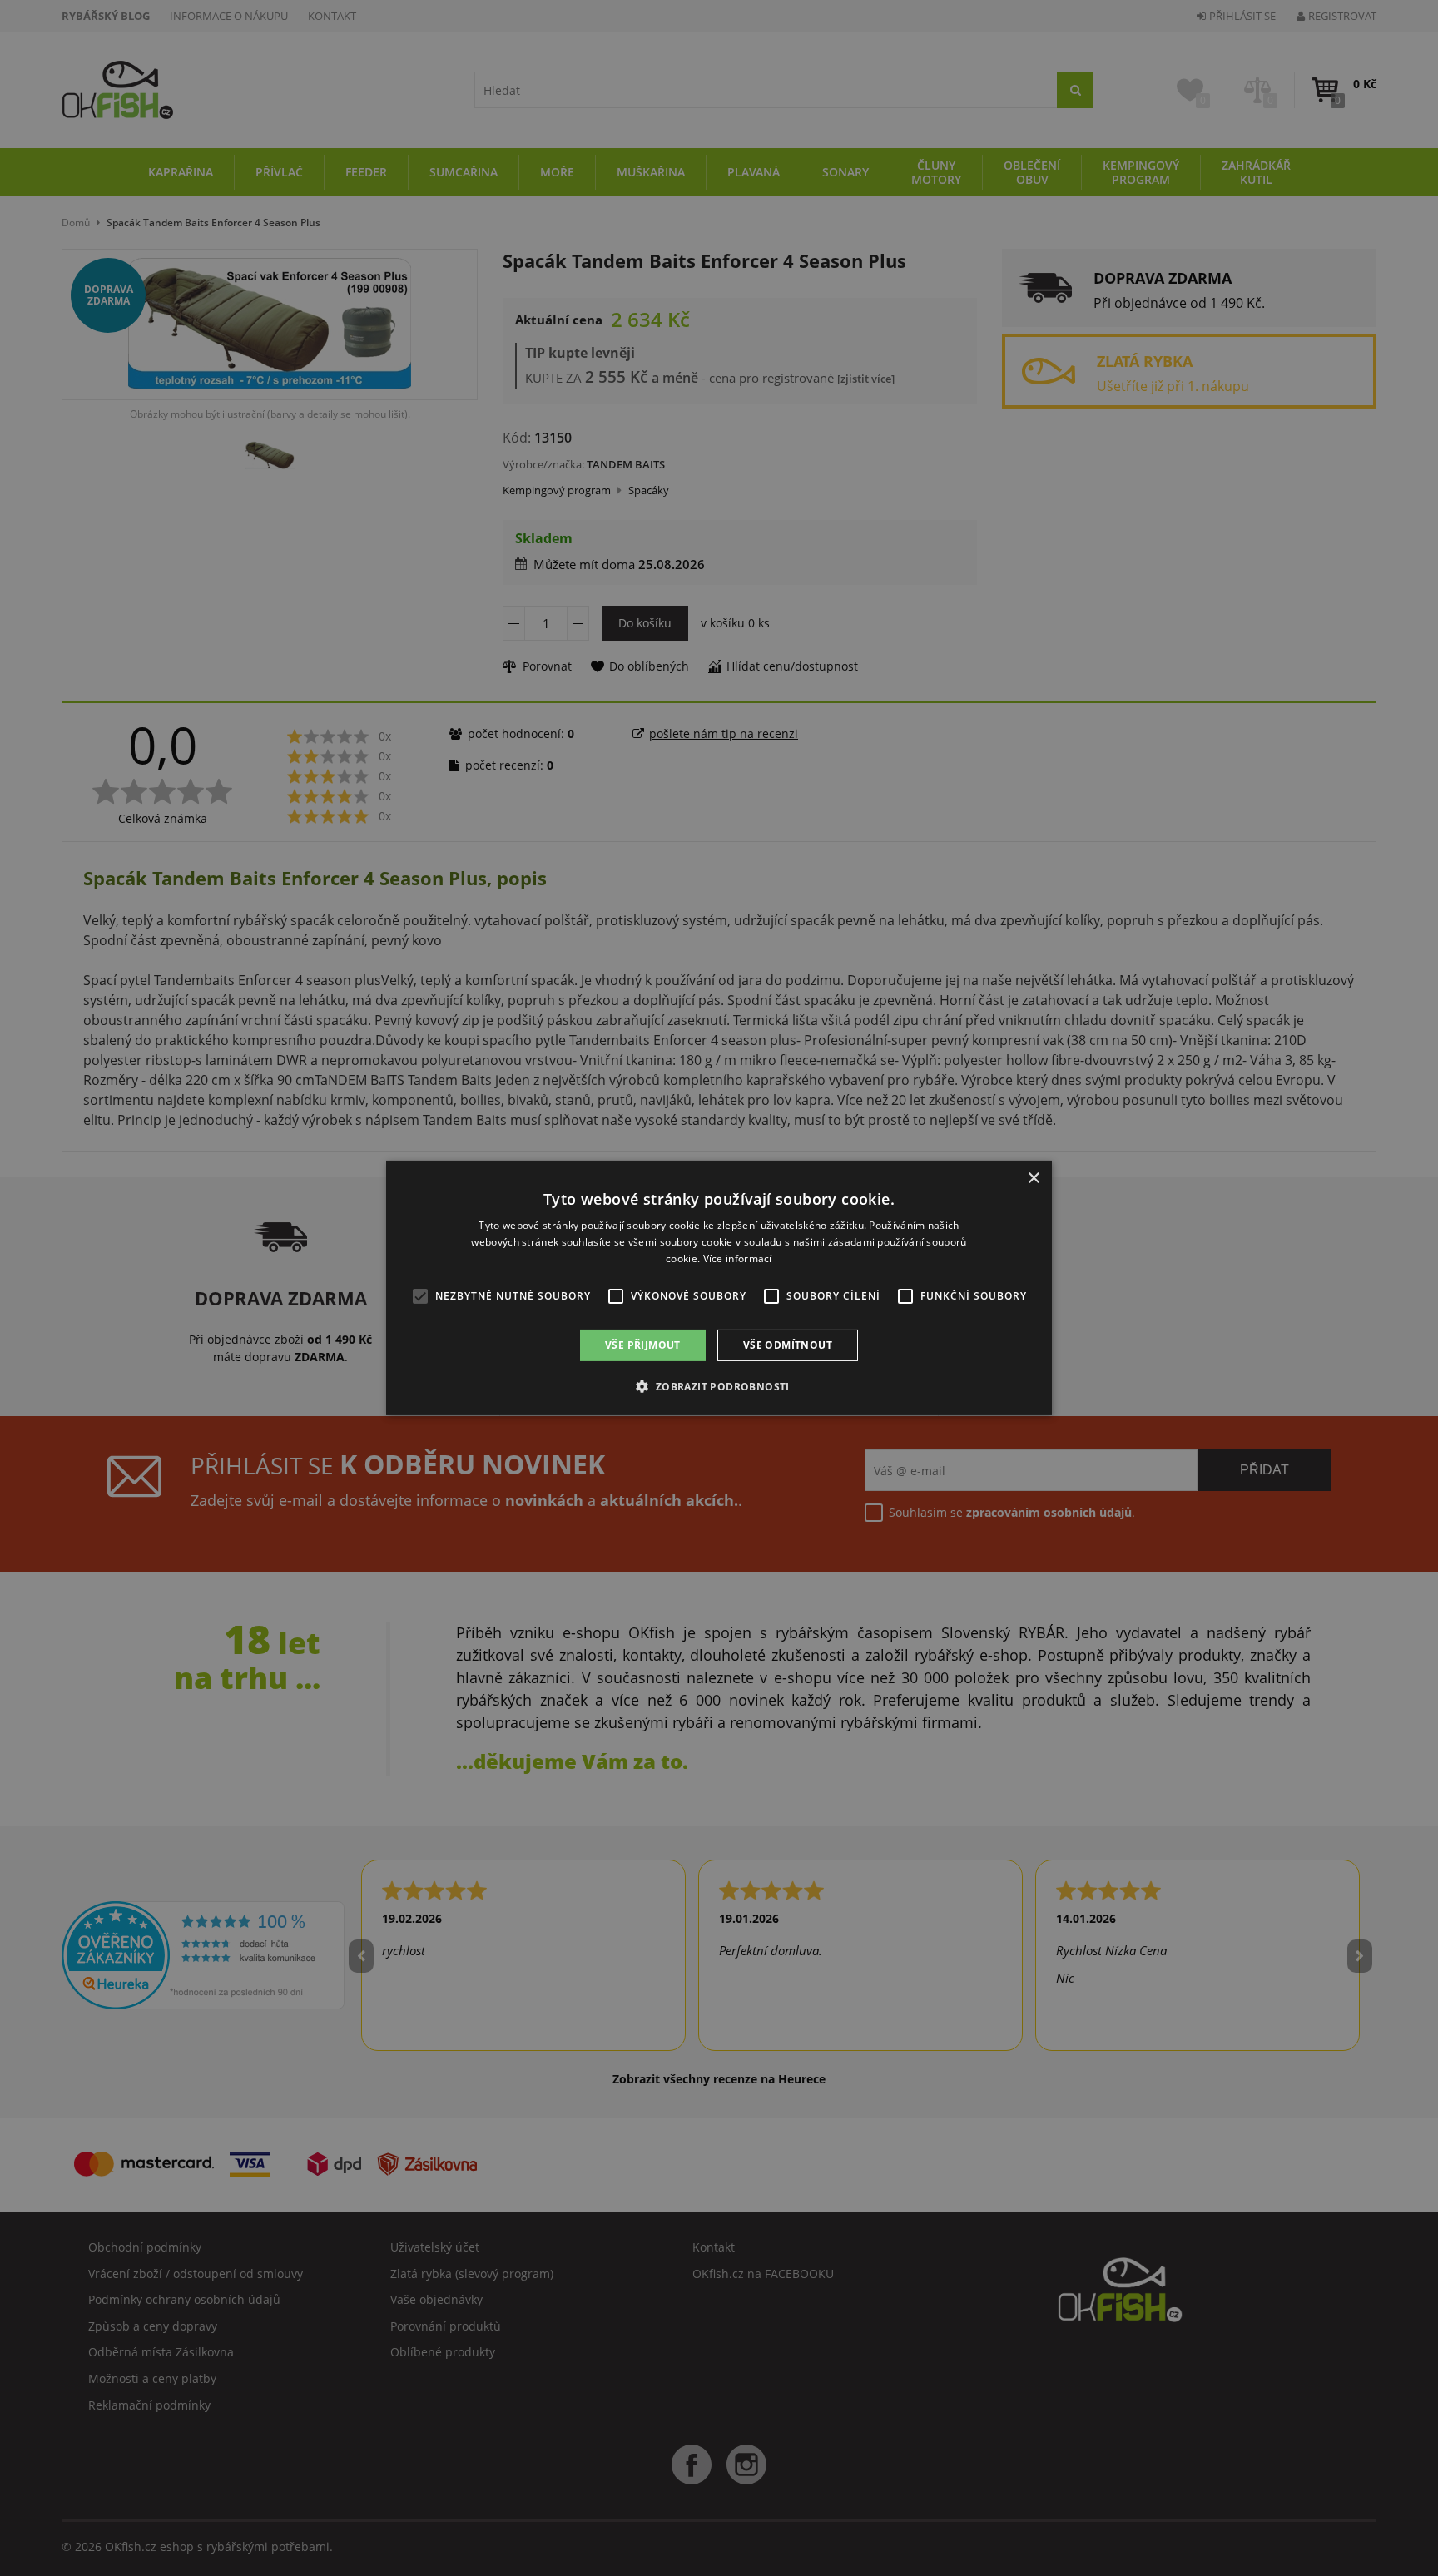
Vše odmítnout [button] (788, 1345)
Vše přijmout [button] (643, 1345)
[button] (719, 1386)
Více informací (738, 1258)
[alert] (719, 1288)
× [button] (1033, 1179)
